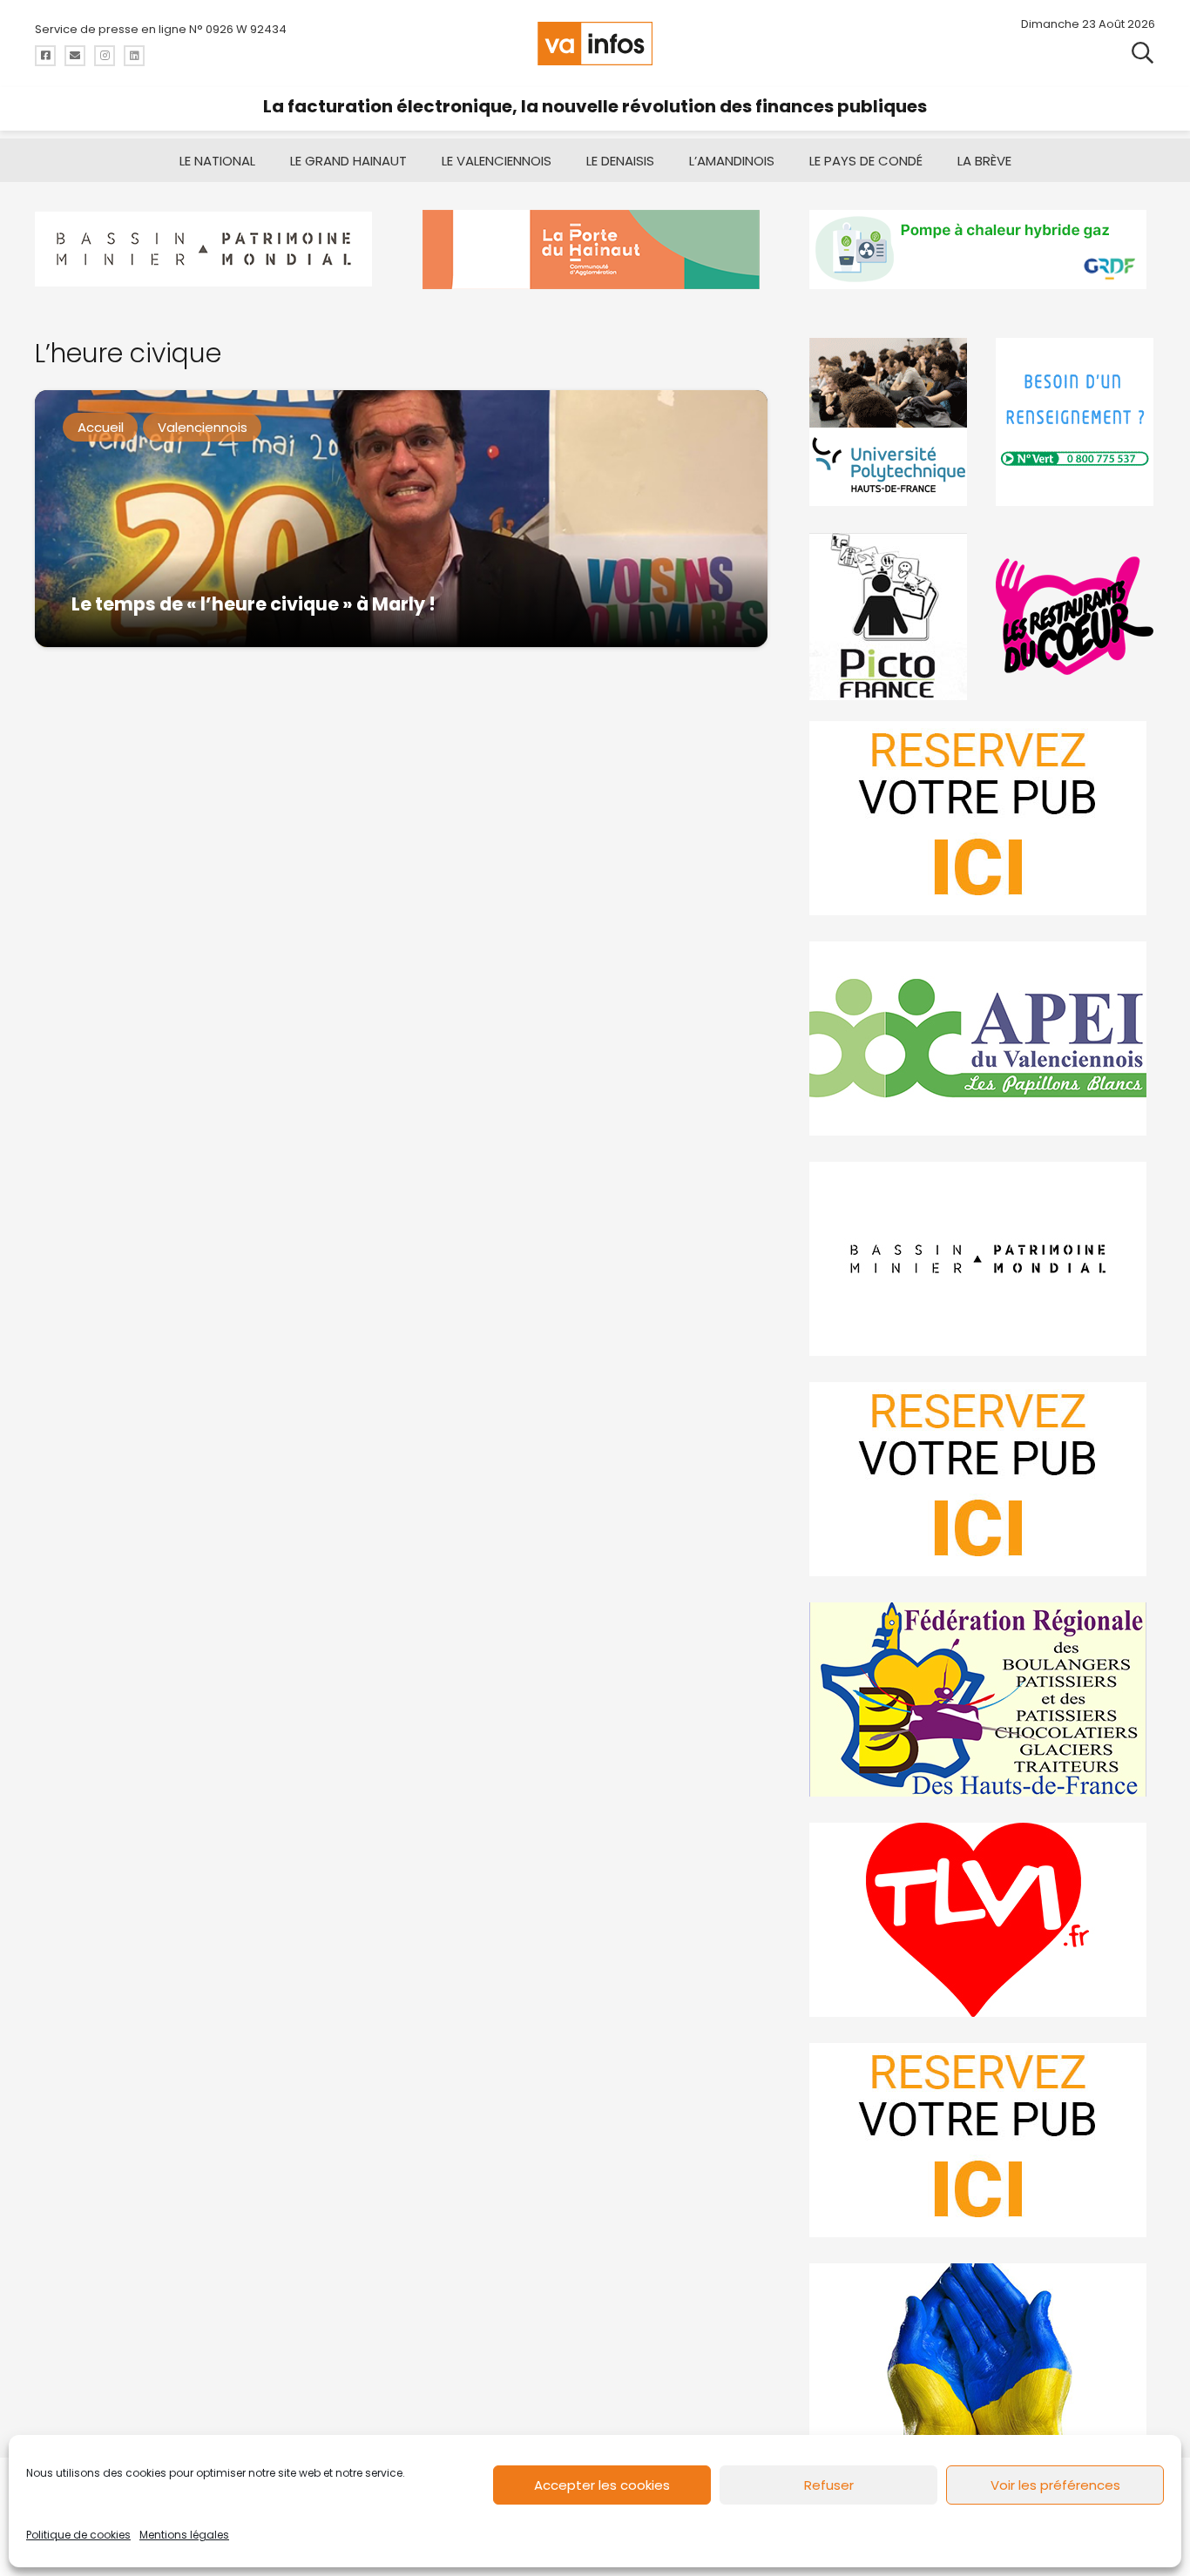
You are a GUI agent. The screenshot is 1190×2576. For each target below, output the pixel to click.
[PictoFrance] (889, 616)
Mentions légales (184, 2535)
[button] (1143, 52)
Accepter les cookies (602, 2485)
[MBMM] (208, 250)
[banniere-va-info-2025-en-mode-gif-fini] (982, 250)
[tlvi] (982, 1920)
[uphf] (889, 422)
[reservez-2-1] (982, 818)
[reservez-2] (982, 1479)
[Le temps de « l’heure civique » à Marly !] (401, 519)
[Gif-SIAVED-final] (1075, 422)
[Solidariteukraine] (982, 2360)
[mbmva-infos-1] (982, 1259)
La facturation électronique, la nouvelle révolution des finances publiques (595, 106)
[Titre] (45, 56)
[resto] (1075, 616)
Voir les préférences (1055, 2485)
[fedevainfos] (982, 1699)
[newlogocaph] (595, 250)
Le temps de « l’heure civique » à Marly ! (254, 604)
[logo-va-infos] (595, 44)
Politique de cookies (78, 2535)
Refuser (829, 2485)
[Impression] (982, 1038)
